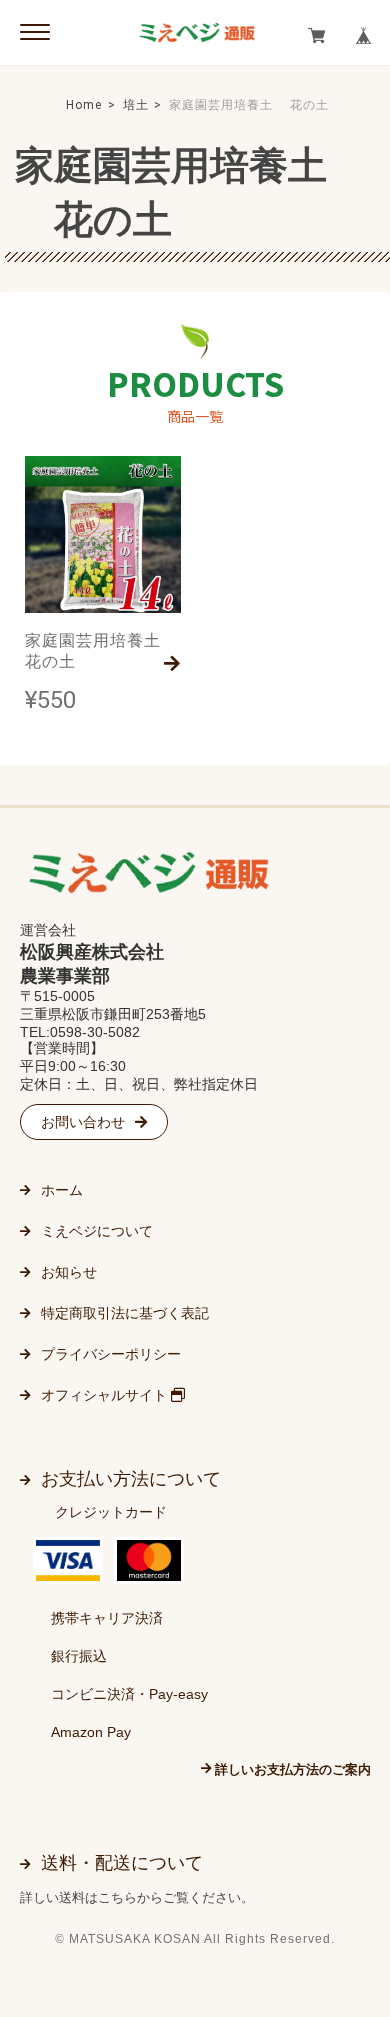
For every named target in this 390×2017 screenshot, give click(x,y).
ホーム (62, 1190)
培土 (136, 105)
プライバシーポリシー (111, 1354)
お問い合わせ (83, 1122)
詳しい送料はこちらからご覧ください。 (137, 1897)
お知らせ (69, 1272)
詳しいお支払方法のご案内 (293, 1769)
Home (84, 105)
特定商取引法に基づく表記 (125, 1313)
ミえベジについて (97, 1231)
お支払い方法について (131, 1479)
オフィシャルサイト (106, 1395)
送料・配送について (122, 1863)
